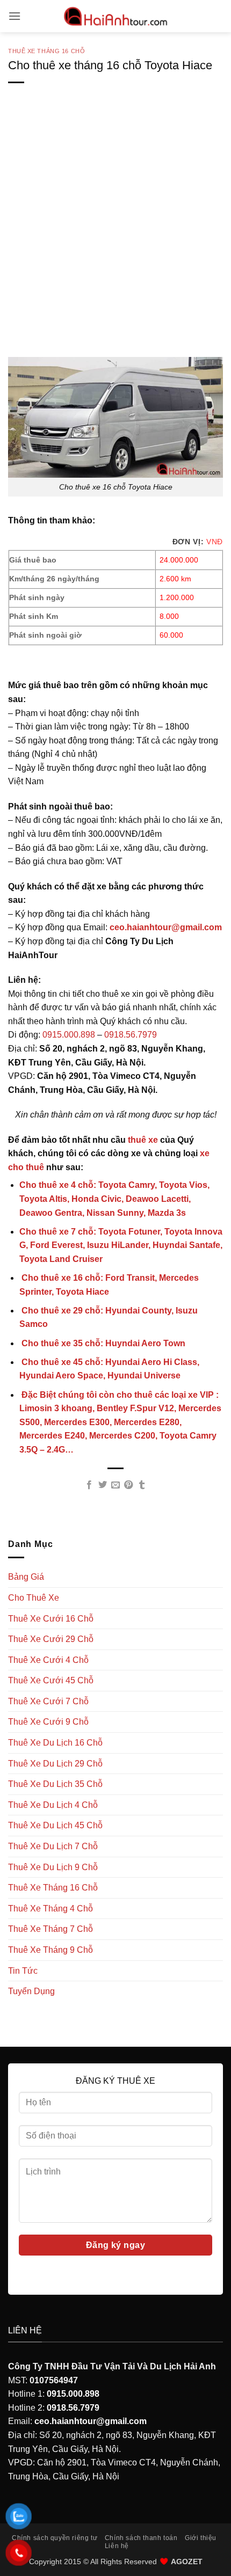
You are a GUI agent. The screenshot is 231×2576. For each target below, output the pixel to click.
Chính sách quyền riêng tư (55, 2538)
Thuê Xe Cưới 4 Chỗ (48, 1660)
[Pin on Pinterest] (128, 1485)
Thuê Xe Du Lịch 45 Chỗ (55, 1825)
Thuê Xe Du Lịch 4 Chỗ (53, 1805)
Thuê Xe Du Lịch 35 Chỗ (55, 1784)
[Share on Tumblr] (142, 1485)
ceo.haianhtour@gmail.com (166, 927)
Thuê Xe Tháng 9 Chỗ (50, 1950)
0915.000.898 (69, 1035)
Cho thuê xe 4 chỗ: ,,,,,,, (114, 1199)
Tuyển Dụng (31, 1991)
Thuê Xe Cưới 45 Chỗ (51, 1680)
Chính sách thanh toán (141, 2538)
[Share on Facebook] (89, 1485)
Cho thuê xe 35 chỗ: (102, 1343)
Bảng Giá (26, 1577)
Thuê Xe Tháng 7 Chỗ (50, 1929)
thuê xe (143, 1140)
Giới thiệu (201, 2538)
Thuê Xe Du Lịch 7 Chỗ (53, 1846)
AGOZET (187, 2562)
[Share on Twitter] (102, 1485)
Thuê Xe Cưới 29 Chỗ (51, 1639)
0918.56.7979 (131, 1035)
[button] (15, 16)
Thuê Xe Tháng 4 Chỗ (50, 1909)
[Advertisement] (115, 237)
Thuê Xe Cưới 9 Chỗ (48, 1722)
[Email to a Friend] (115, 1485)
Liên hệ (117, 2546)
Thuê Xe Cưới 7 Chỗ (48, 1701)
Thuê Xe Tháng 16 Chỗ (46, 51)
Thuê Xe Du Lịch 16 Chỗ (55, 1743)
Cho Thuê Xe (34, 1598)
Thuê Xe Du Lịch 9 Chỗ (53, 1867)
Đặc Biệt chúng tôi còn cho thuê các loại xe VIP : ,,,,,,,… (120, 1422)
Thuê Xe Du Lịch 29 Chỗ (55, 1764)
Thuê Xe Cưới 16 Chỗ (51, 1619)
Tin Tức (23, 1971)
